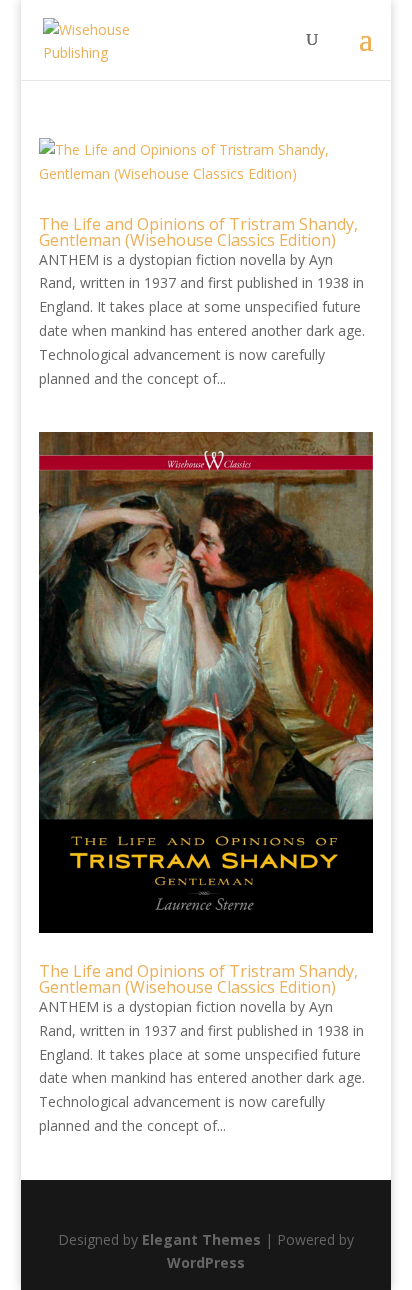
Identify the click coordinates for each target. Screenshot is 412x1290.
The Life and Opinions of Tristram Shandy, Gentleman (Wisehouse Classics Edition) (198, 232)
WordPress (206, 1262)
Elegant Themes (201, 1239)
